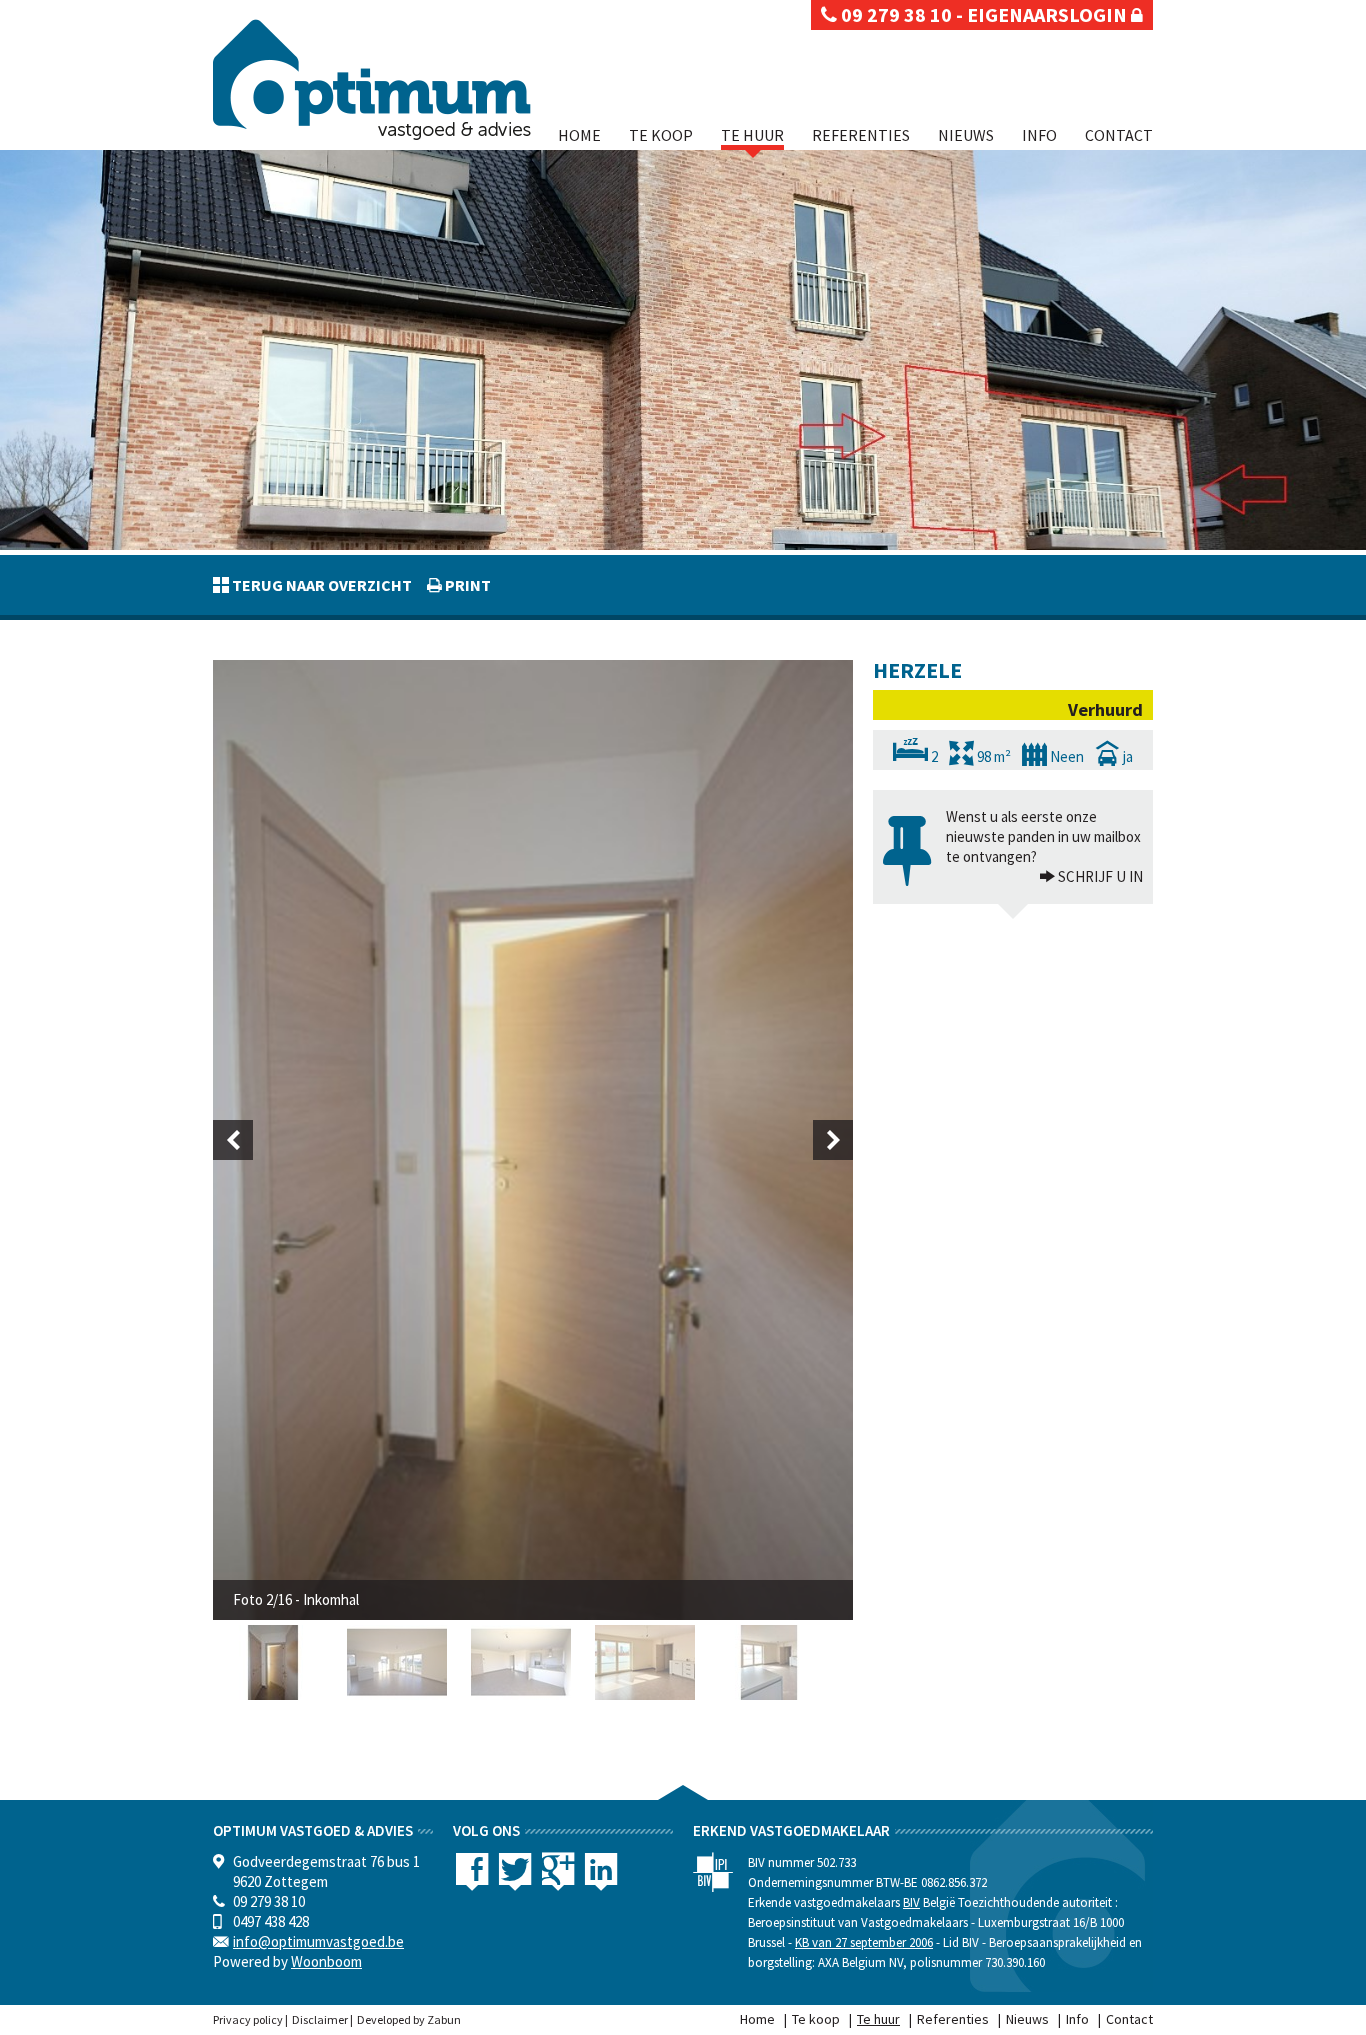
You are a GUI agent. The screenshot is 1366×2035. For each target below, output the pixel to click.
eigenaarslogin (1049, 14)
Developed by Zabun (409, 2019)
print (466, 585)
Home (579, 135)
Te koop (661, 135)
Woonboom (326, 1961)
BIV (911, 1902)
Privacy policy (248, 2019)
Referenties (861, 135)
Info (1039, 135)
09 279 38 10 (894, 14)
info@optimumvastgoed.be (318, 1941)
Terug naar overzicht (320, 585)
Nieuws (966, 135)
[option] (533, 1140)
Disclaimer (320, 2019)
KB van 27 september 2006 (864, 1942)
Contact (1119, 135)
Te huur (752, 135)
